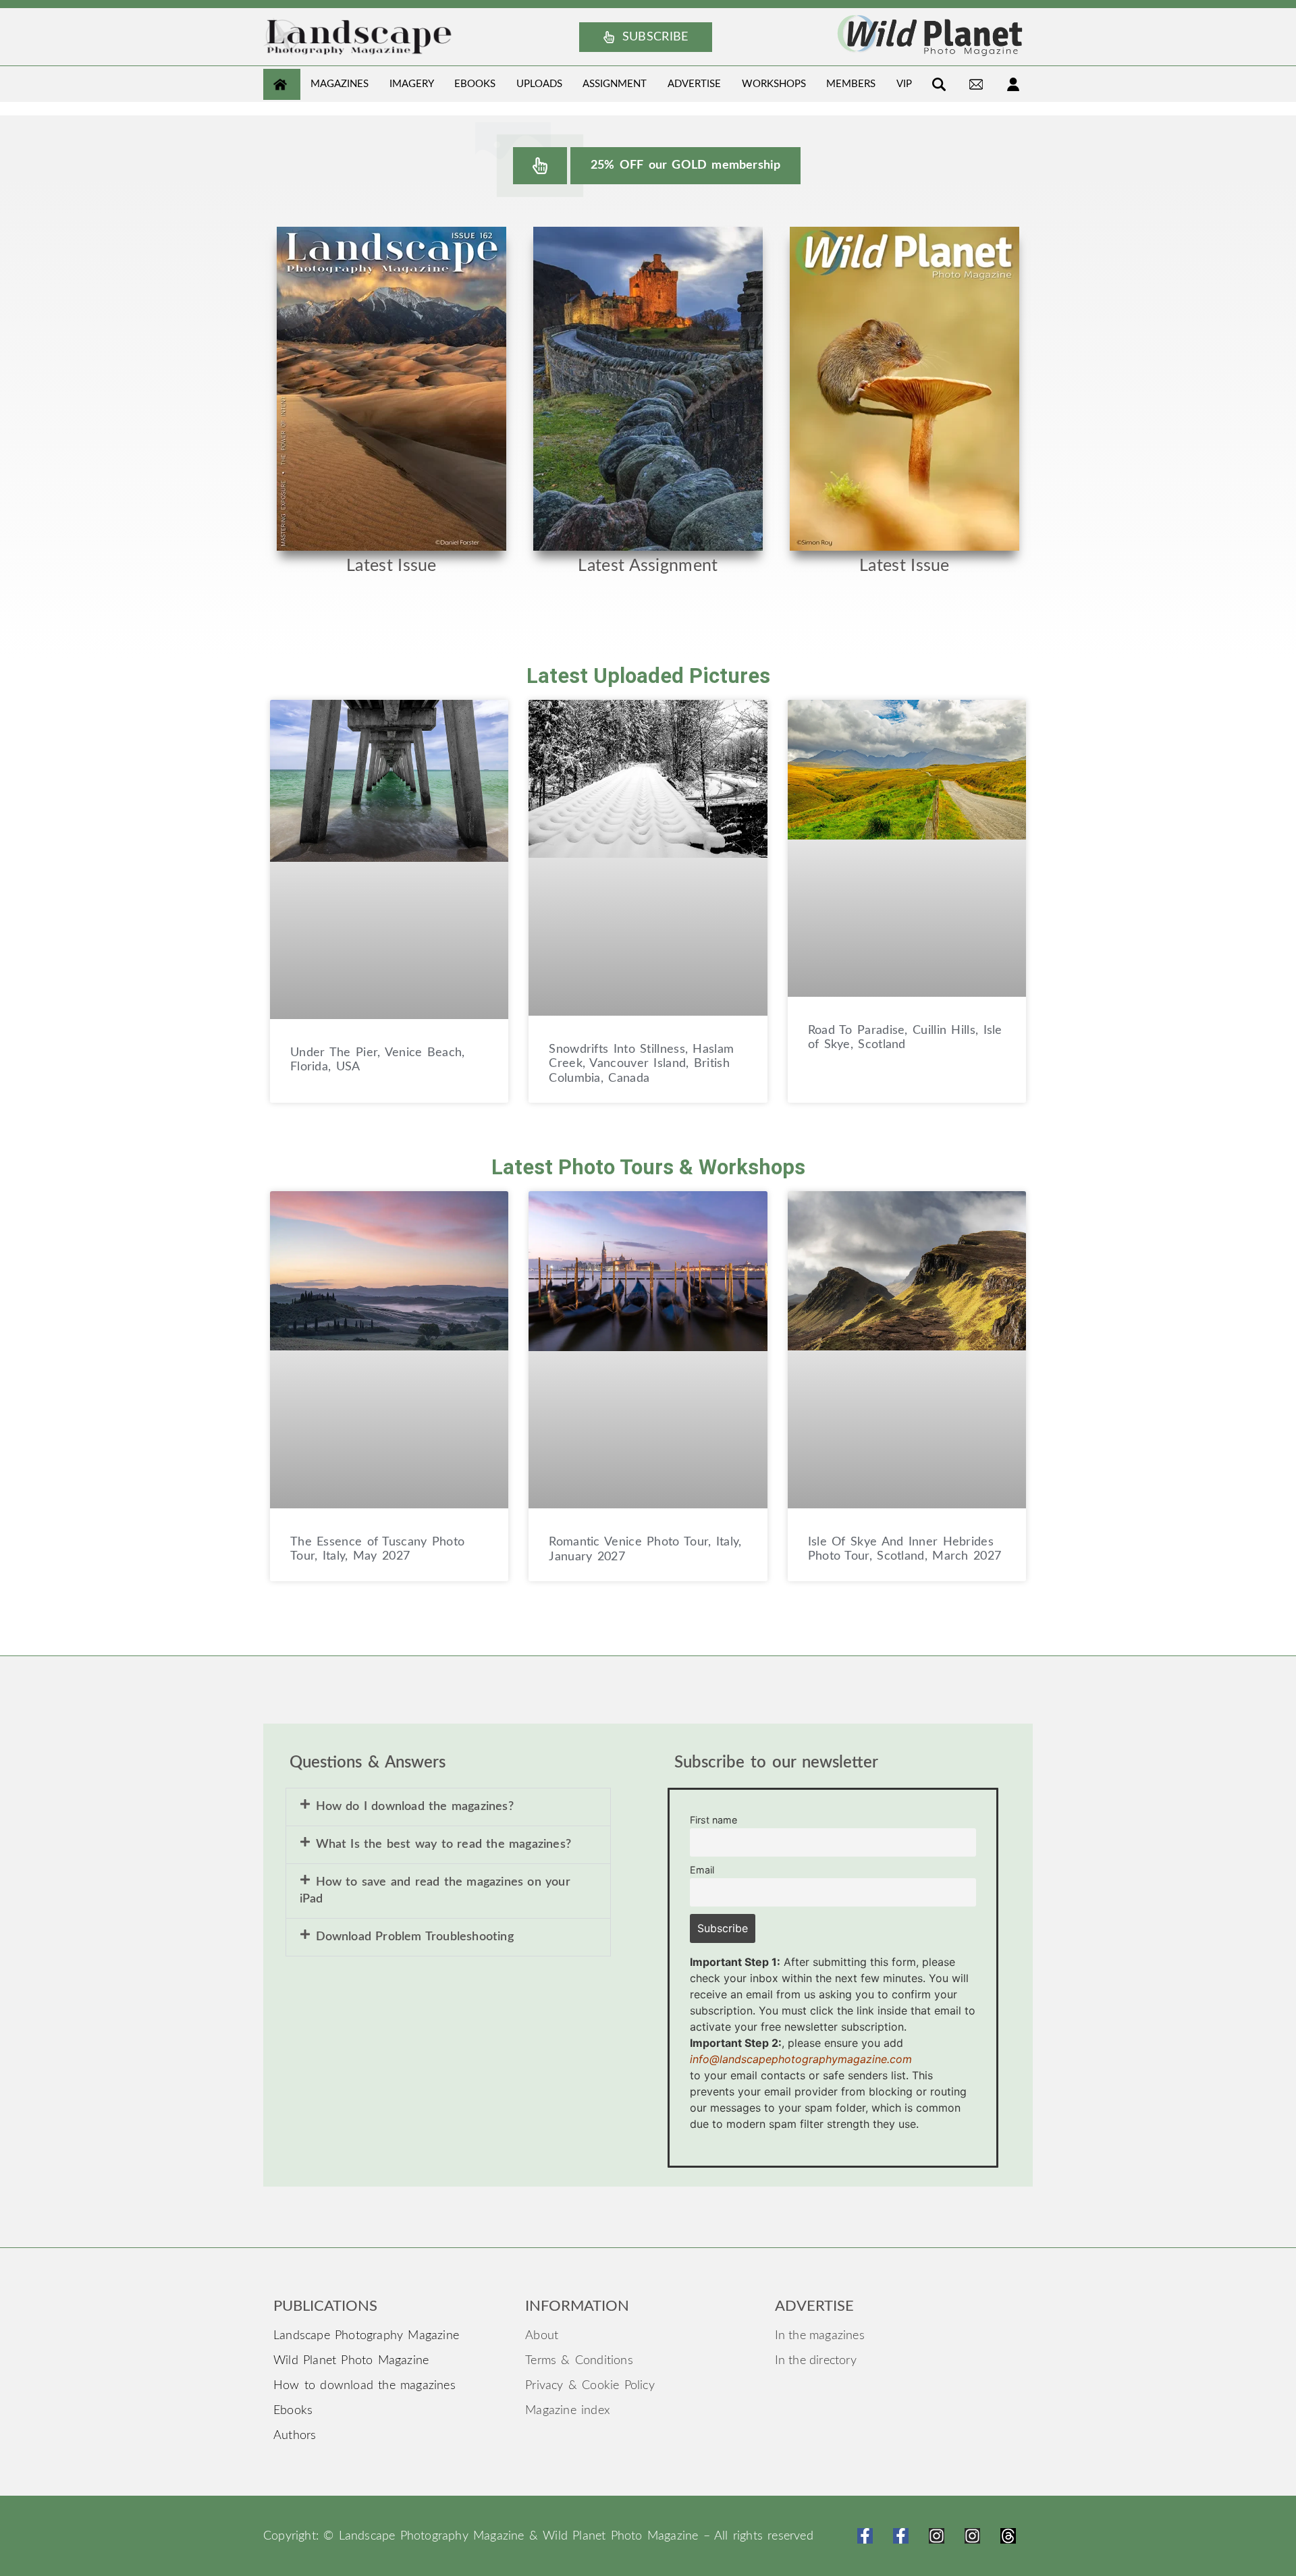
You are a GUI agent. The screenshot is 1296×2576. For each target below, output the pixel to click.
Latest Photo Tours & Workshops (648, 1167)
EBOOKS (475, 84)
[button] (448, 1807)
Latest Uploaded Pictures (648, 676)
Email (702, 1870)
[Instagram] (937, 2536)
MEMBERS (851, 84)
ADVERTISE (694, 84)
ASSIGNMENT (615, 84)
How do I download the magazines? (415, 1807)
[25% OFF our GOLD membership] (540, 166)
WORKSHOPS (774, 84)
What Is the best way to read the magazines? (444, 1844)
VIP (904, 84)
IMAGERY (412, 84)
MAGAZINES (340, 84)
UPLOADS (539, 84)
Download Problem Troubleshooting (415, 1937)
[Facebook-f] (865, 2536)
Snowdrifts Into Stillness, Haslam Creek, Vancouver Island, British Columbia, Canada (641, 1064)
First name (713, 1820)
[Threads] (1008, 2536)
